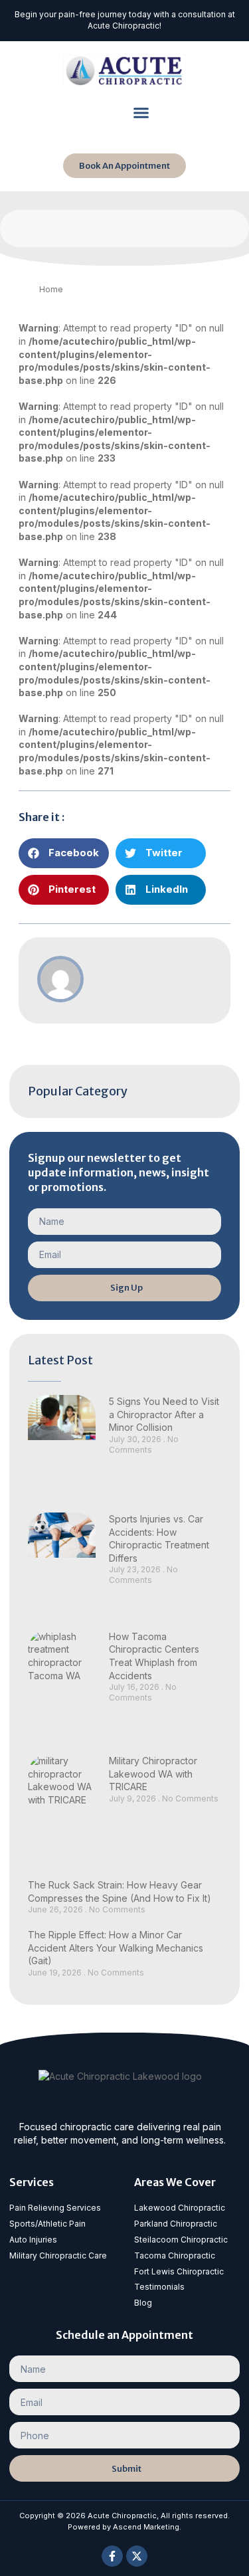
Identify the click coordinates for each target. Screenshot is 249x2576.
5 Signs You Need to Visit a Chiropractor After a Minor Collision (164, 1414)
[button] (141, 113)
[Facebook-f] (112, 2556)
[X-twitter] (137, 2556)
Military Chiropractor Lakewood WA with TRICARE (153, 1774)
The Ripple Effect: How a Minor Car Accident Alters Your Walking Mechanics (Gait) (116, 1948)
